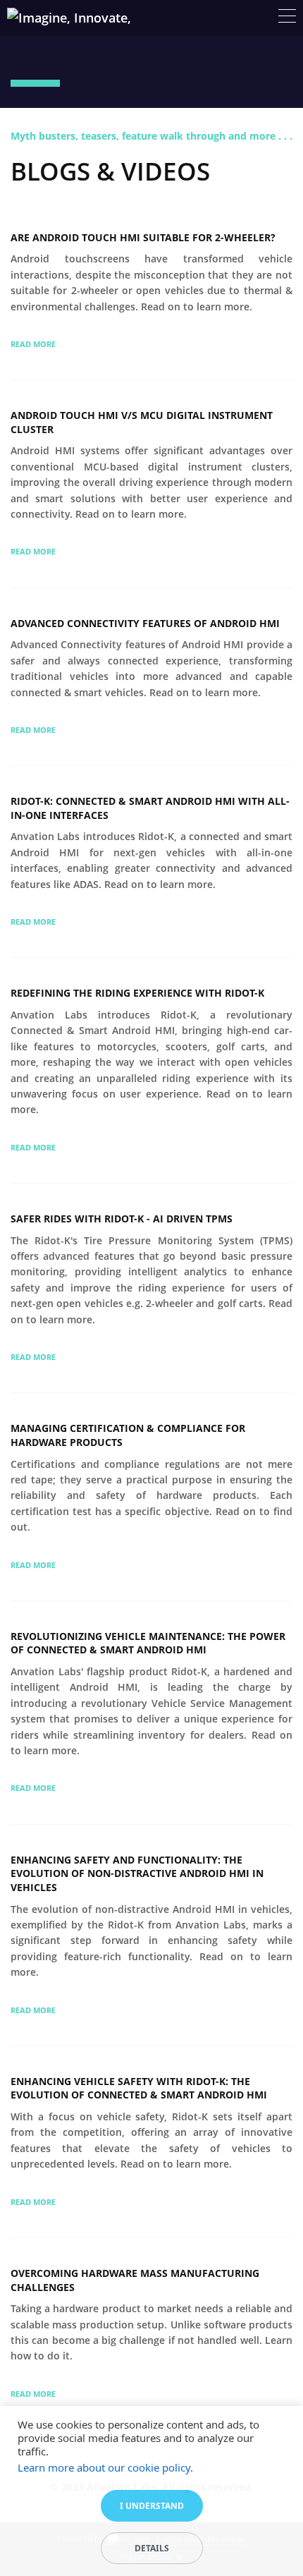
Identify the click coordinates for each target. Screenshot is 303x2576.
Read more (33, 344)
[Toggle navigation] (287, 18)
